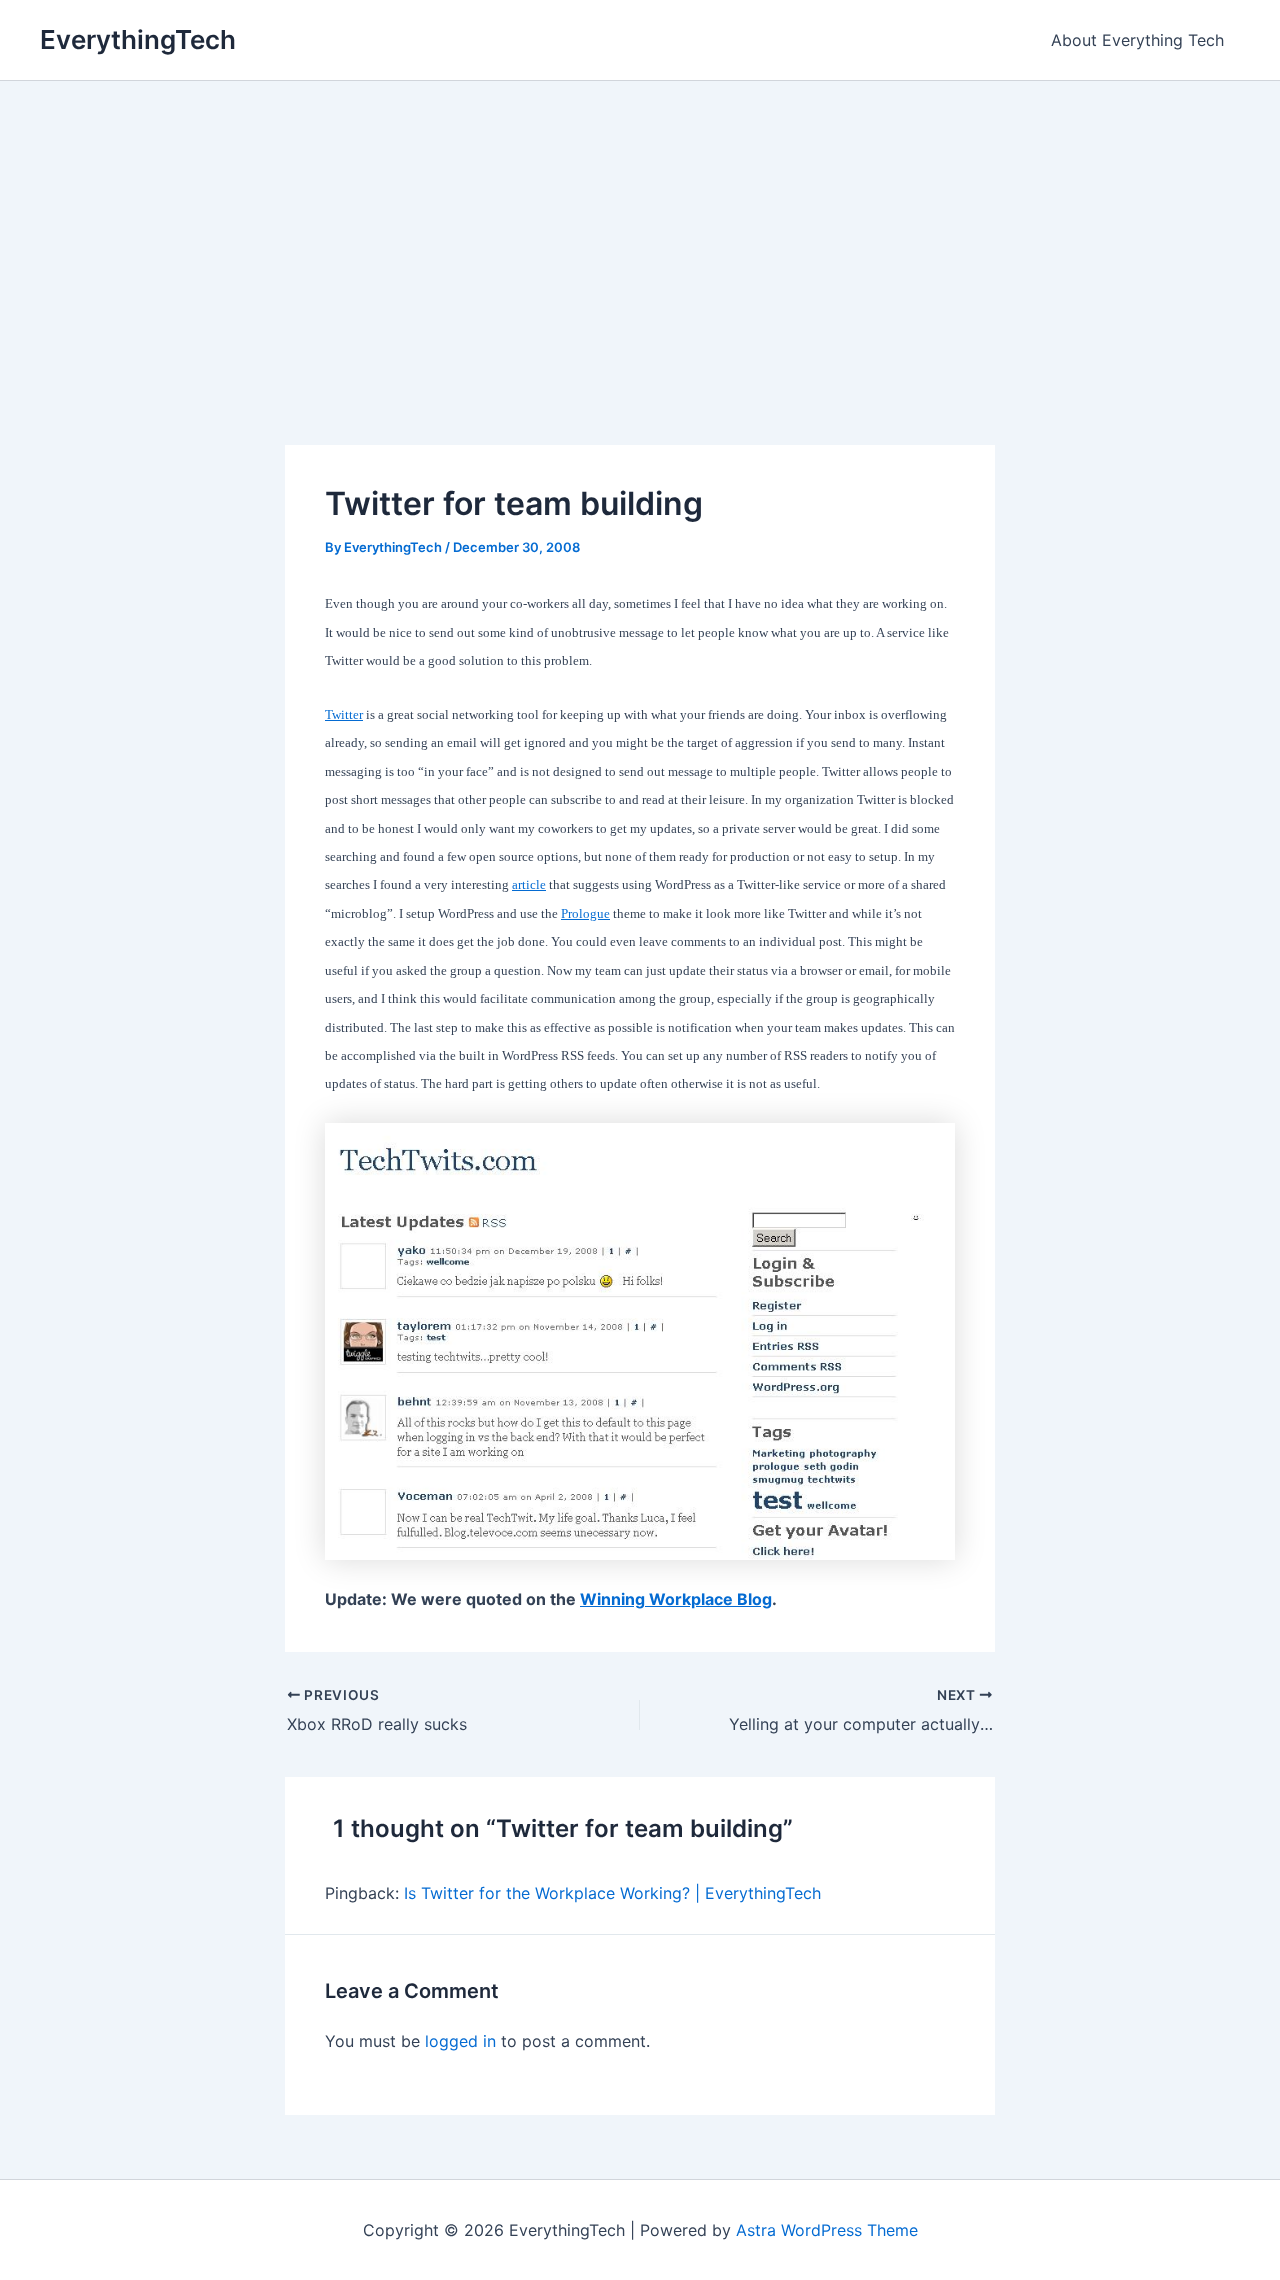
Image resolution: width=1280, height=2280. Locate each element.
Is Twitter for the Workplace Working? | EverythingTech (612, 1893)
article (529, 884)
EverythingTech (138, 39)
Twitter (344, 714)
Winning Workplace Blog (676, 1599)
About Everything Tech (1137, 40)
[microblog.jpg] (640, 1340)
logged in (460, 2041)
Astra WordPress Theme (827, 2230)
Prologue (585, 913)
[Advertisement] (640, 231)
